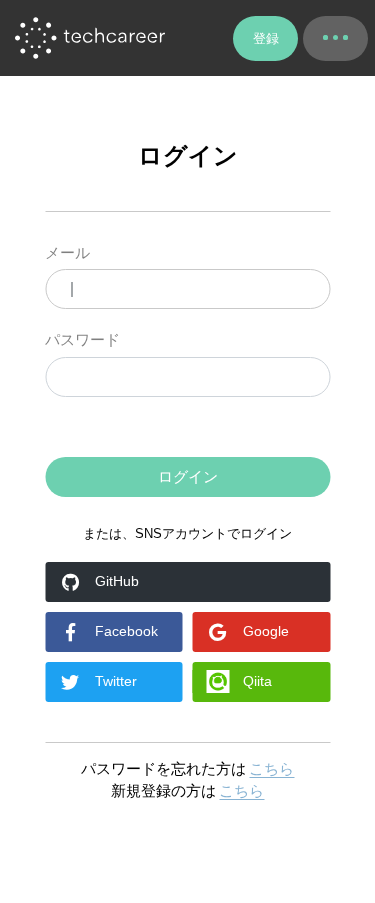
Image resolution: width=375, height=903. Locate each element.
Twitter (116, 681)
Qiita (257, 681)
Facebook (126, 631)
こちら (271, 768)
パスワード (82, 339)
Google (266, 631)
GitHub (117, 581)
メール (67, 252)
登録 (266, 38)
